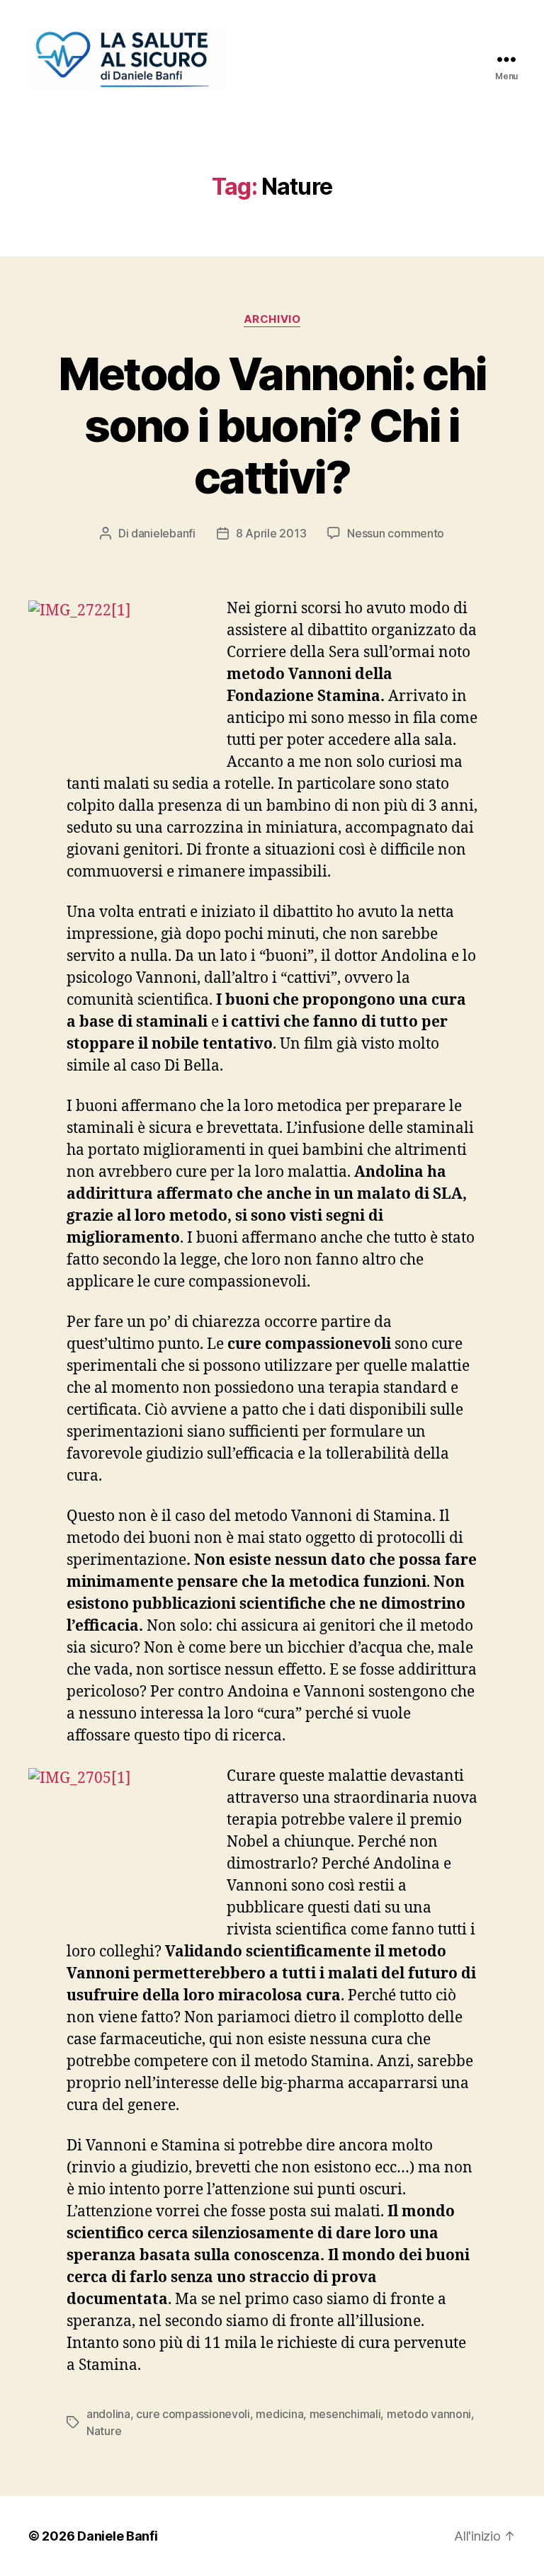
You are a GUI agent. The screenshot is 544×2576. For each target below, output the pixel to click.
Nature (104, 2431)
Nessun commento (396, 533)
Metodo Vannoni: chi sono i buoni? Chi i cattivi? (272, 425)
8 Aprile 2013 (271, 533)
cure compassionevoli (193, 2414)
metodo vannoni (429, 2414)
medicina (279, 2414)
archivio (272, 319)
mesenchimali (345, 2414)
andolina (108, 2414)
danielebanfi (163, 533)
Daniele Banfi (118, 2536)
